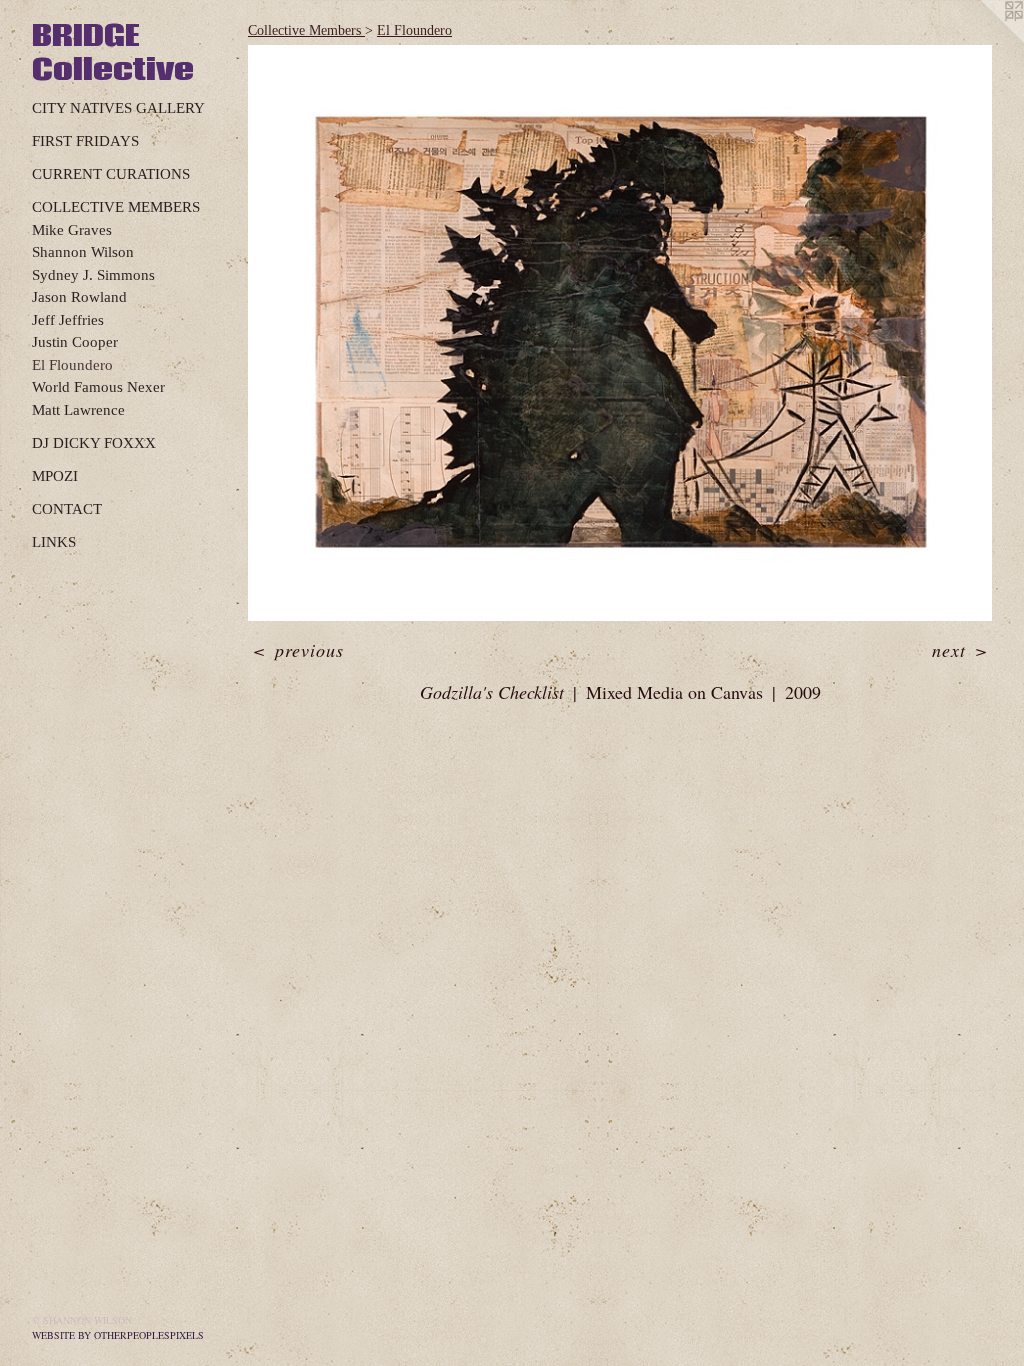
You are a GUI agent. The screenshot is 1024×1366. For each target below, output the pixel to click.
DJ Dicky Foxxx (94, 443)
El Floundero (72, 365)
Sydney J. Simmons (93, 275)
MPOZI (55, 476)
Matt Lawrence (78, 410)
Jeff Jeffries (68, 320)
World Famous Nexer (98, 387)
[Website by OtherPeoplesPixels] (984, 40)
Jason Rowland (79, 297)
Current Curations (111, 174)
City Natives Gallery (118, 108)
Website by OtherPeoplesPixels (118, 1335)
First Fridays (85, 141)
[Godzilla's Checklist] (620, 333)
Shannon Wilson (83, 252)
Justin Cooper (75, 342)
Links (54, 542)
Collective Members (116, 207)
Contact (67, 509)
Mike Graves (72, 230)
